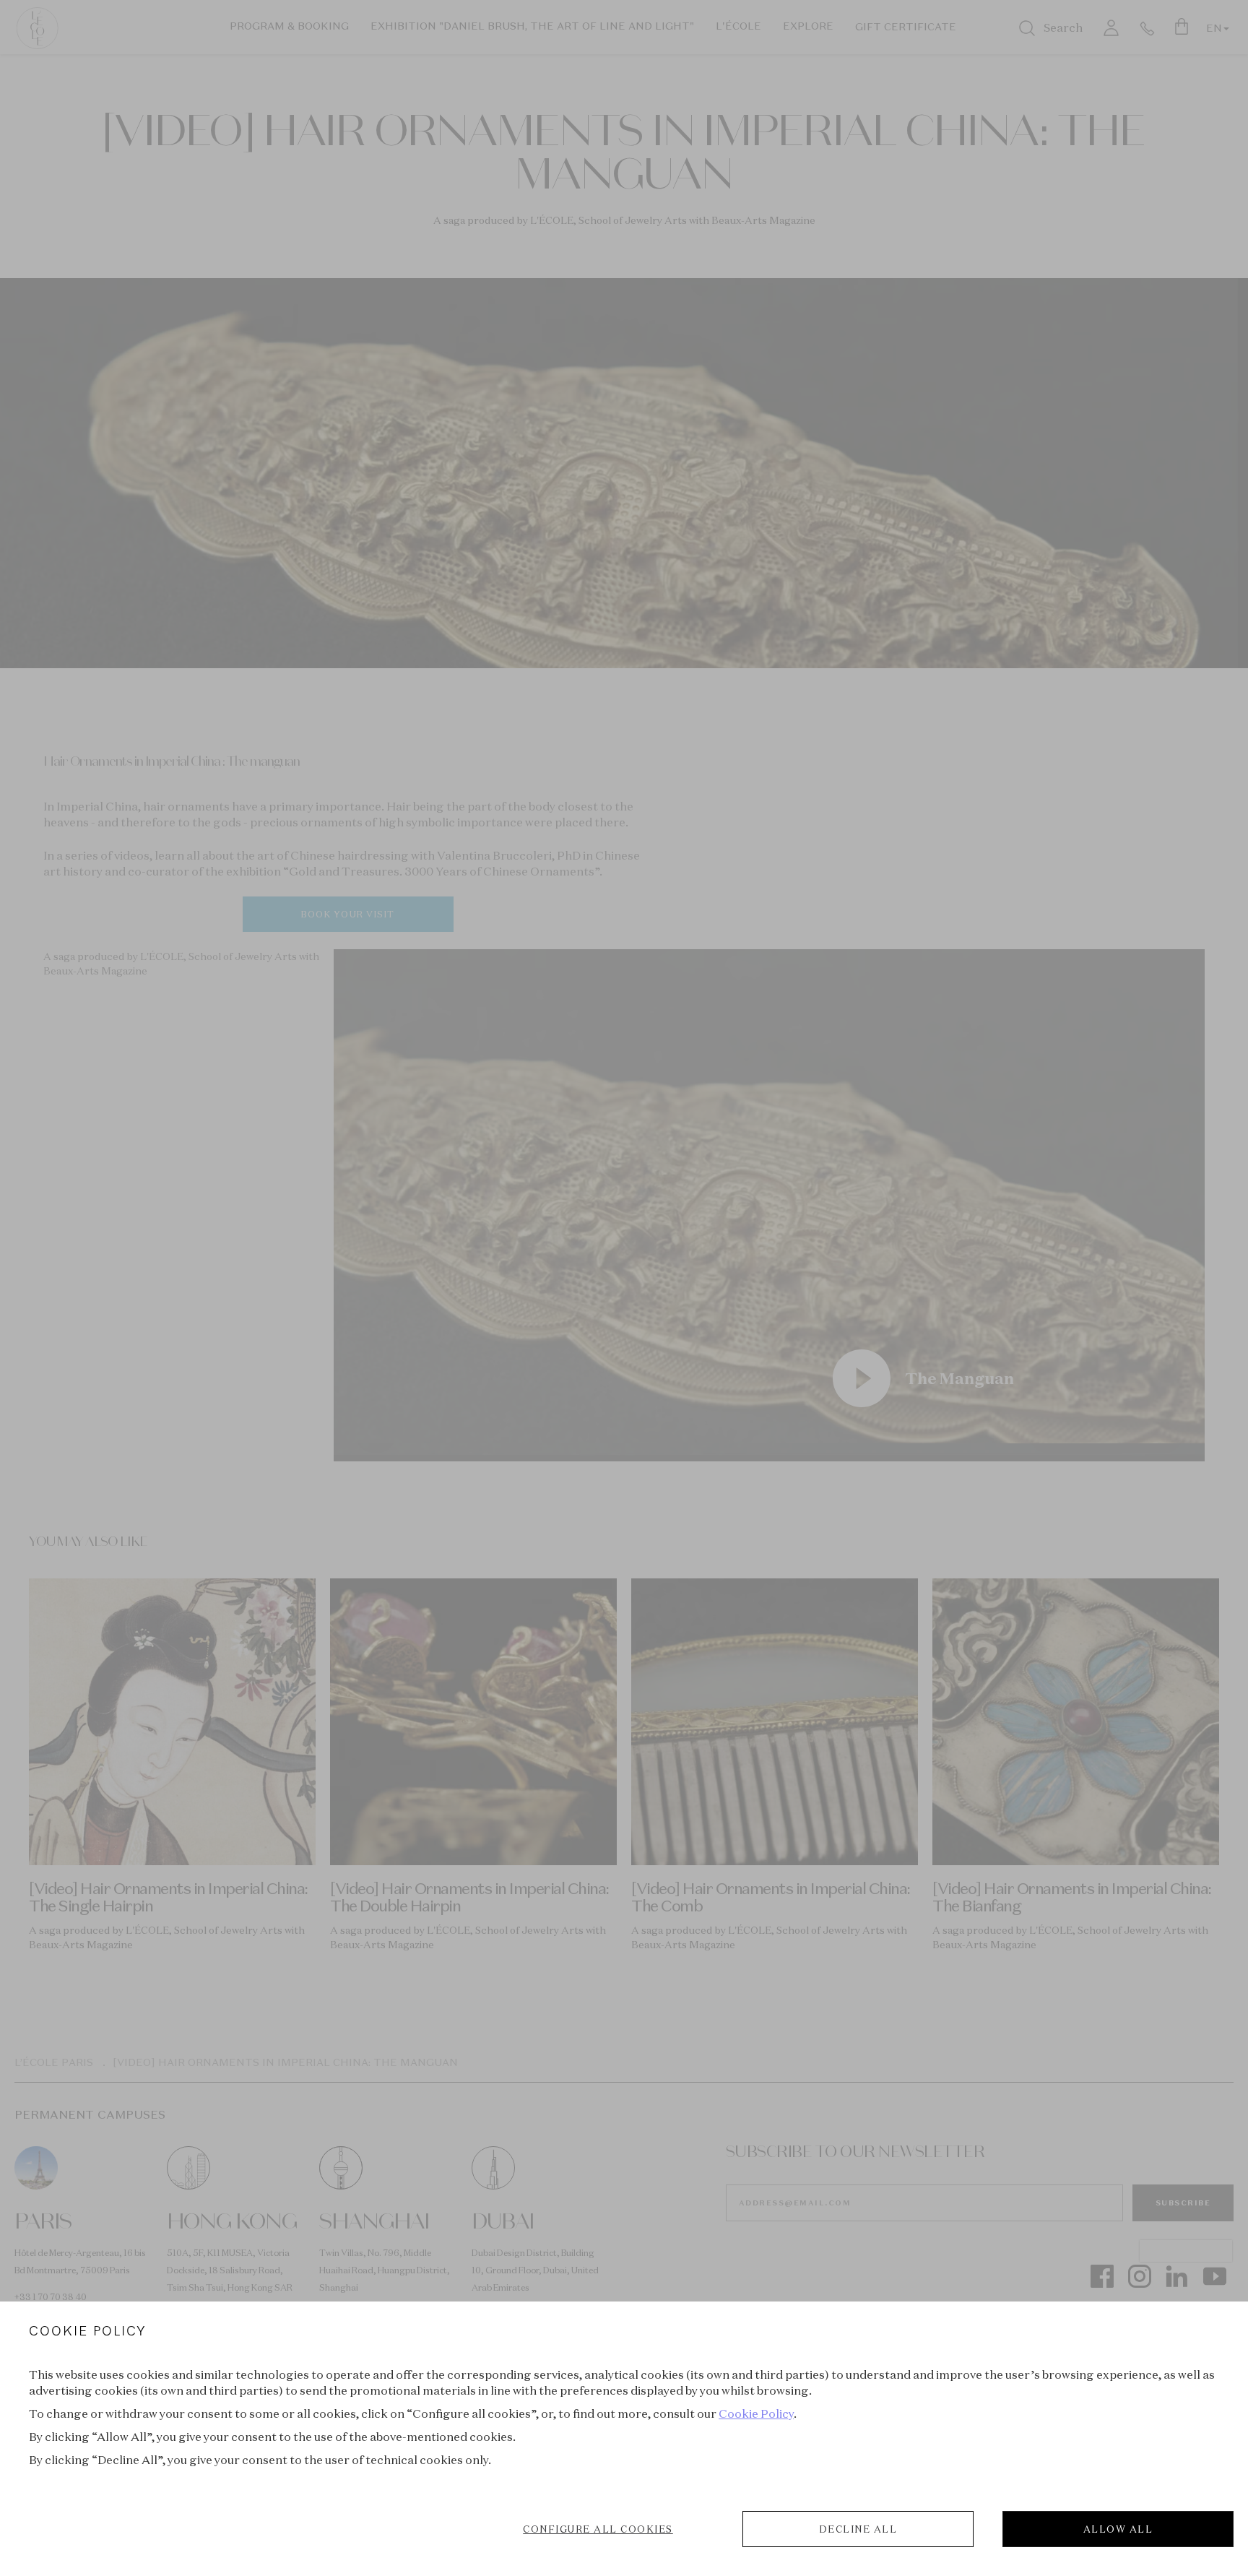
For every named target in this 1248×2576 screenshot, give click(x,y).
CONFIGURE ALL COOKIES (598, 2529)
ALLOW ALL (1118, 2529)
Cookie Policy (756, 2413)
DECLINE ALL (858, 2529)
